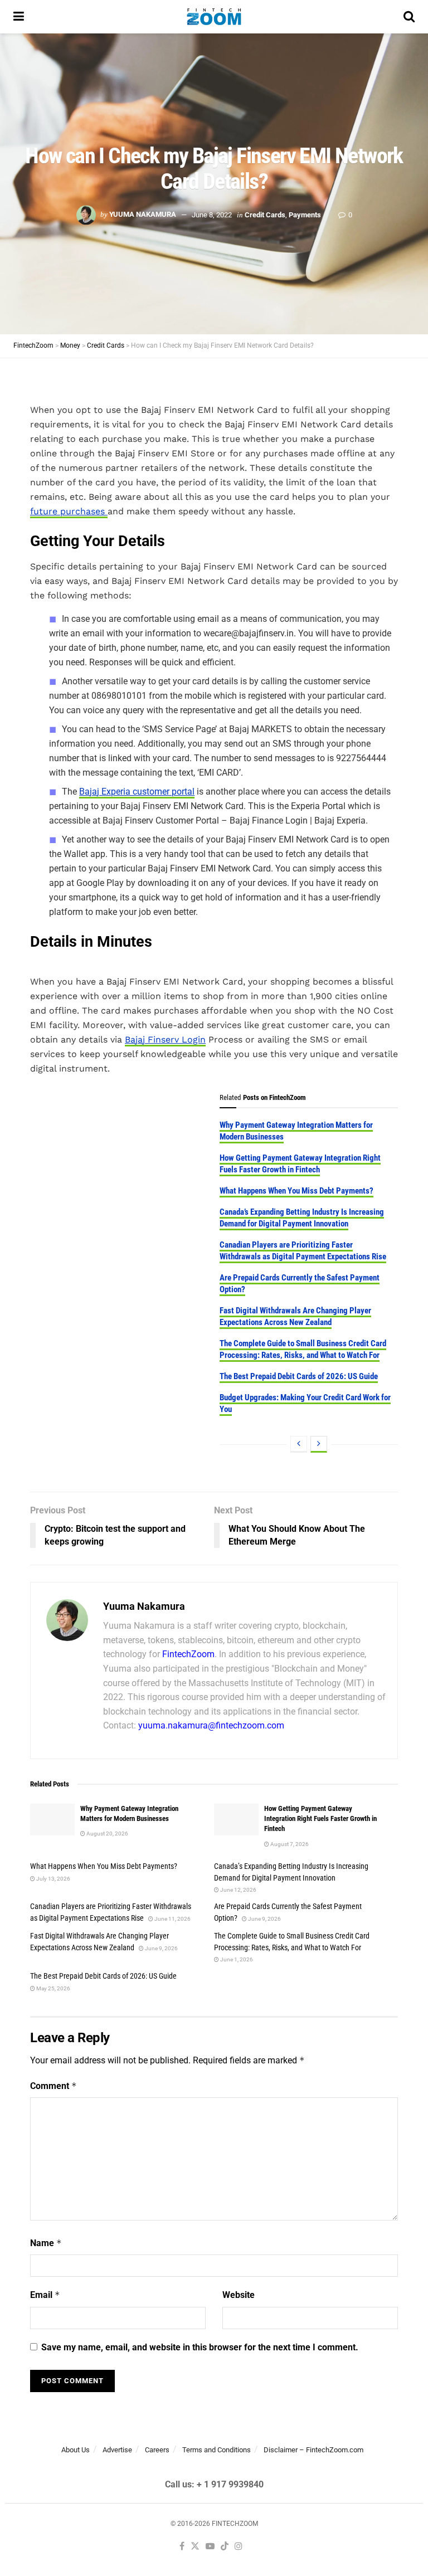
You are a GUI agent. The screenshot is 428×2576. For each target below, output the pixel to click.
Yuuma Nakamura (143, 214)
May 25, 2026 (53, 1988)
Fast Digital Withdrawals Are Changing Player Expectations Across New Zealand (295, 1316)
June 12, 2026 (238, 1890)
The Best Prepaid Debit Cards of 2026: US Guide (299, 1376)
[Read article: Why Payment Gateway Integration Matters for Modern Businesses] (52, 1820)
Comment (53, 2086)
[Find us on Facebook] (182, 2547)
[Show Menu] (19, 17)
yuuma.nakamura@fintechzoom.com (211, 1725)
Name (46, 2243)
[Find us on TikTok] (225, 2547)
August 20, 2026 (107, 1834)
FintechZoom (188, 1654)
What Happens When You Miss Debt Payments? (296, 1191)
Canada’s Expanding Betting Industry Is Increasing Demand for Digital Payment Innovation (302, 1218)
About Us (76, 2450)
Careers (157, 2450)
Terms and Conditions (217, 2450)
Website (239, 2295)
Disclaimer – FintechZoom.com (313, 2450)
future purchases (69, 511)
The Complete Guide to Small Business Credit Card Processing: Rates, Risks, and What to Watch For (303, 1349)
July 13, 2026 (53, 1879)
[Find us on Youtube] (210, 2547)
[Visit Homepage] (214, 17)
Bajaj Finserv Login (165, 1039)
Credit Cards (265, 214)
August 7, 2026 (289, 1844)
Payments (305, 214)
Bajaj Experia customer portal (137, 792)
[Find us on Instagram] (239, 2547)
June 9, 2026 (264, 1919)
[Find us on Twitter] (195, 2547)
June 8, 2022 (212, 214)
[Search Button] (409, 17)
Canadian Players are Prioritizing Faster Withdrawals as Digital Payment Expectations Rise (303, 1251)
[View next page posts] (319, 1444)
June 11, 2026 (172, 1919)
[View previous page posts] (299, 1444)
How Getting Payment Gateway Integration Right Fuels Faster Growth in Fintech (300, 1164)
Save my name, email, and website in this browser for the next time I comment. (200, 2347)
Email (45, 2295)
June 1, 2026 (236, 1959)
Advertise (117, 2450)
